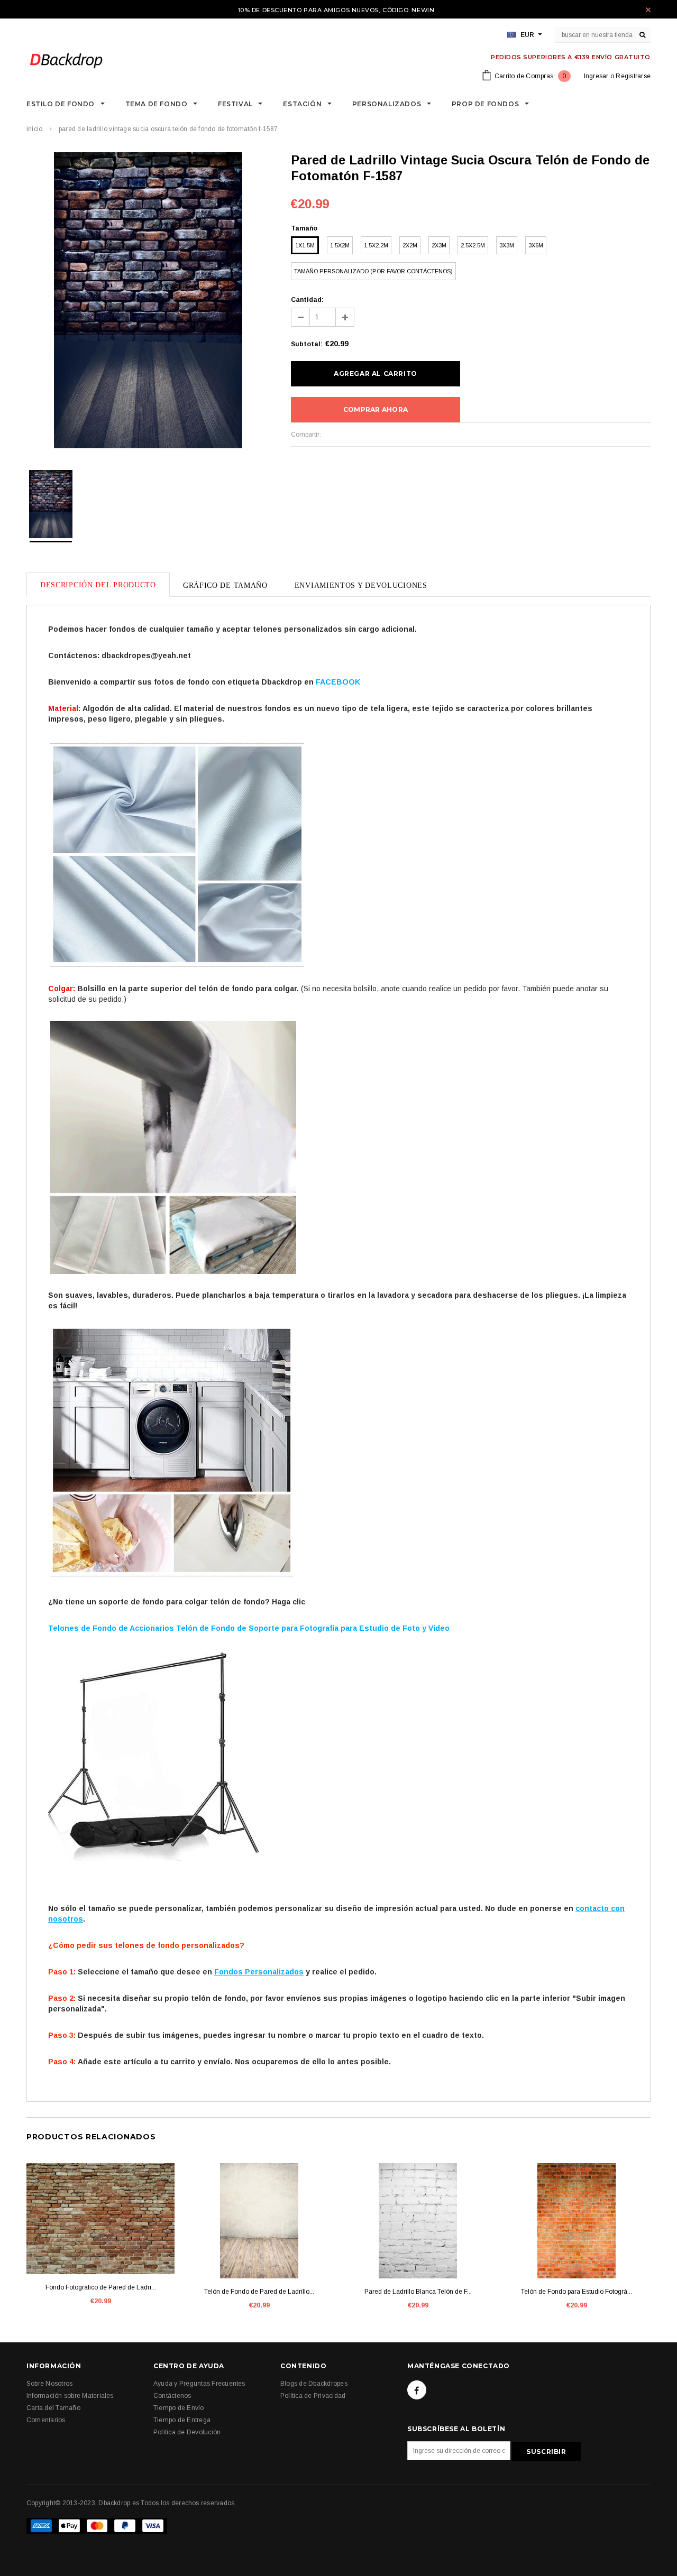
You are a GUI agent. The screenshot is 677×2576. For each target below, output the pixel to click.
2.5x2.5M (473, 245)
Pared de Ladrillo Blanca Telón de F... (418, 2292)
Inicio (34, 129)
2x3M (439, 245)
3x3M (507, 245)
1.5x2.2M (376, 245)
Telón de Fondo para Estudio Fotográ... (577, 2292)
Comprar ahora (376, 409)
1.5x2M (340, 245)
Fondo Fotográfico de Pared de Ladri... (101, 2287)
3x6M (536, 245)
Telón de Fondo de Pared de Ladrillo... (259, 2292)
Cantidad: (307, 300)
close (648, 10)
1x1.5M (305, 245)
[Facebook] (417, 2390)
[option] (148, 302)
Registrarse (633, 76)
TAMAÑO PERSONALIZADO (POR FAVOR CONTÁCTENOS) (373, 271)
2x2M (410, 245)
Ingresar (596, 76)
